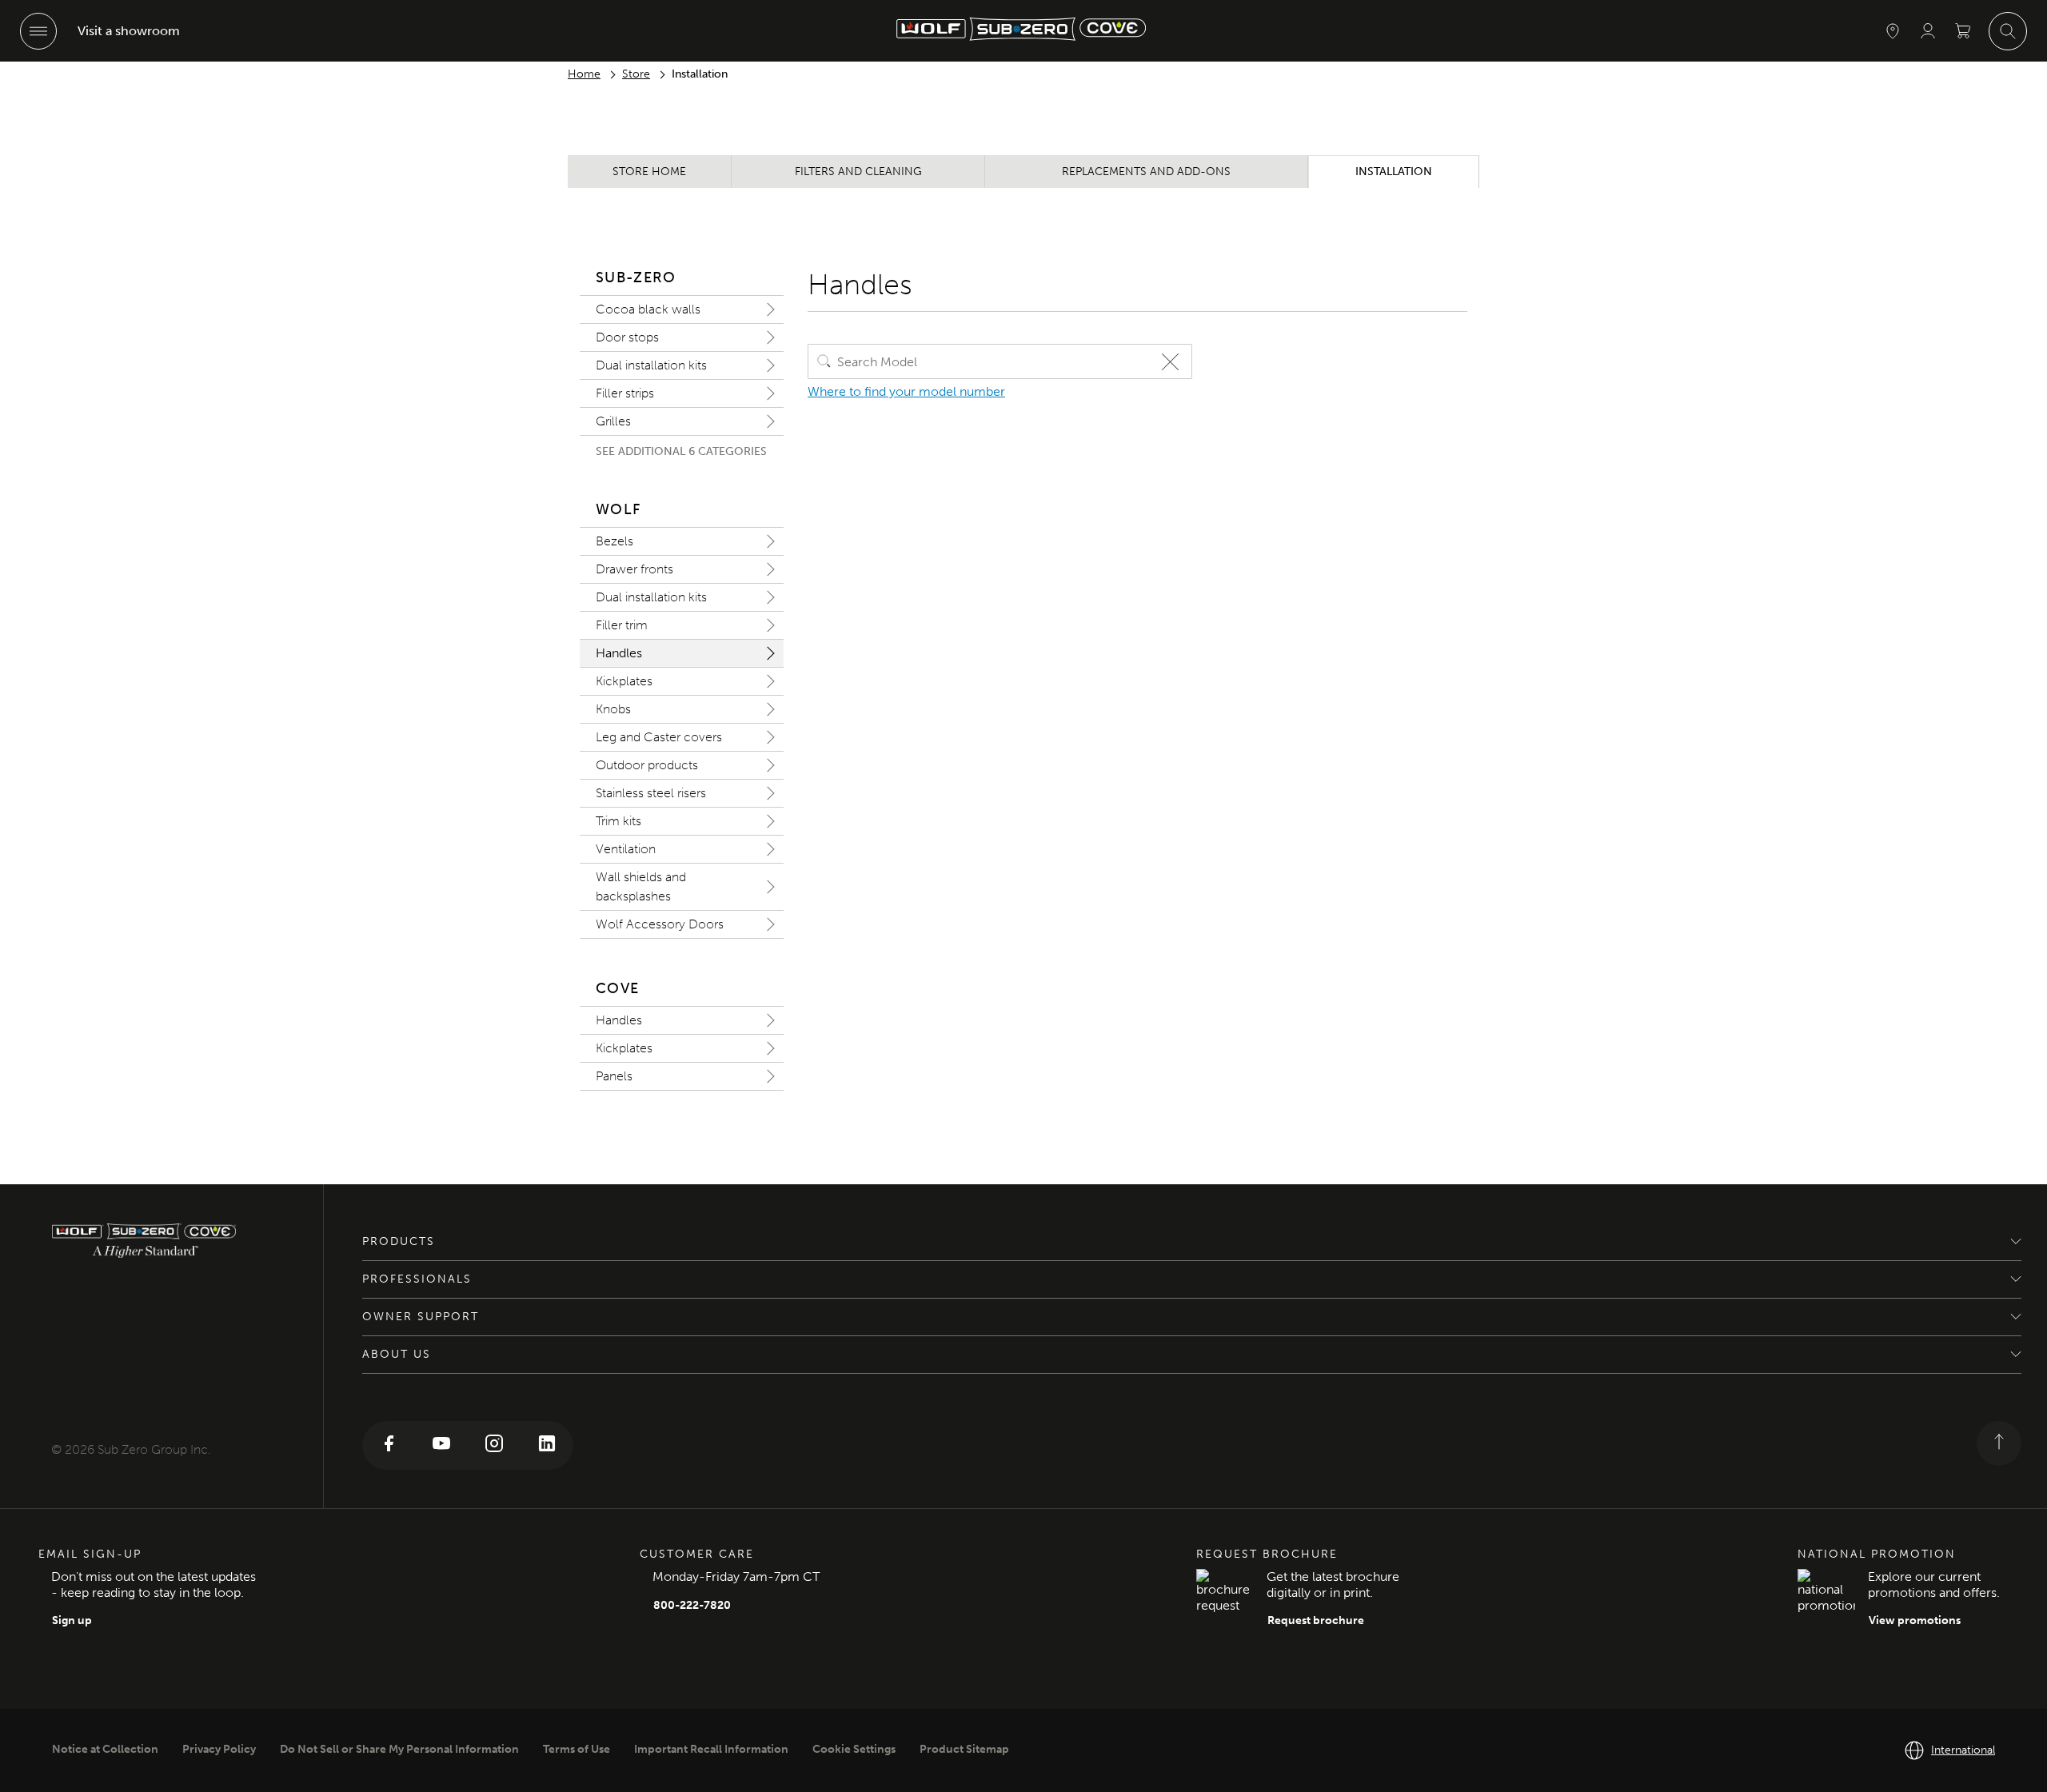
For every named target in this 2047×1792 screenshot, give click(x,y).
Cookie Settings (854, 1749)
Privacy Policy (219, 1749)
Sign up (72, 1620)
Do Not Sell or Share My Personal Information (399, 1749)
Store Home (649, 172)
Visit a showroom (129, 31)
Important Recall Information (711, 1749)
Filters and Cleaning (858, 172)
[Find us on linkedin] (547, 1445)
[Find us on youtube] (441, 1445)
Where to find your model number (906, 391)
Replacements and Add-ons (1146, 172)
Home (584, 74)
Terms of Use (577, 1749)
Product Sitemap (964, 1749)
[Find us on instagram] (494, 1445)
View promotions (1915, 1620)
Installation (1394, 172)
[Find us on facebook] (389, 1445)
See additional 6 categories (681, 451)
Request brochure (1316, 1620)
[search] (824, 361)
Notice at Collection (105, 1749)
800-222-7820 (692, 1605)
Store (636, 74)
